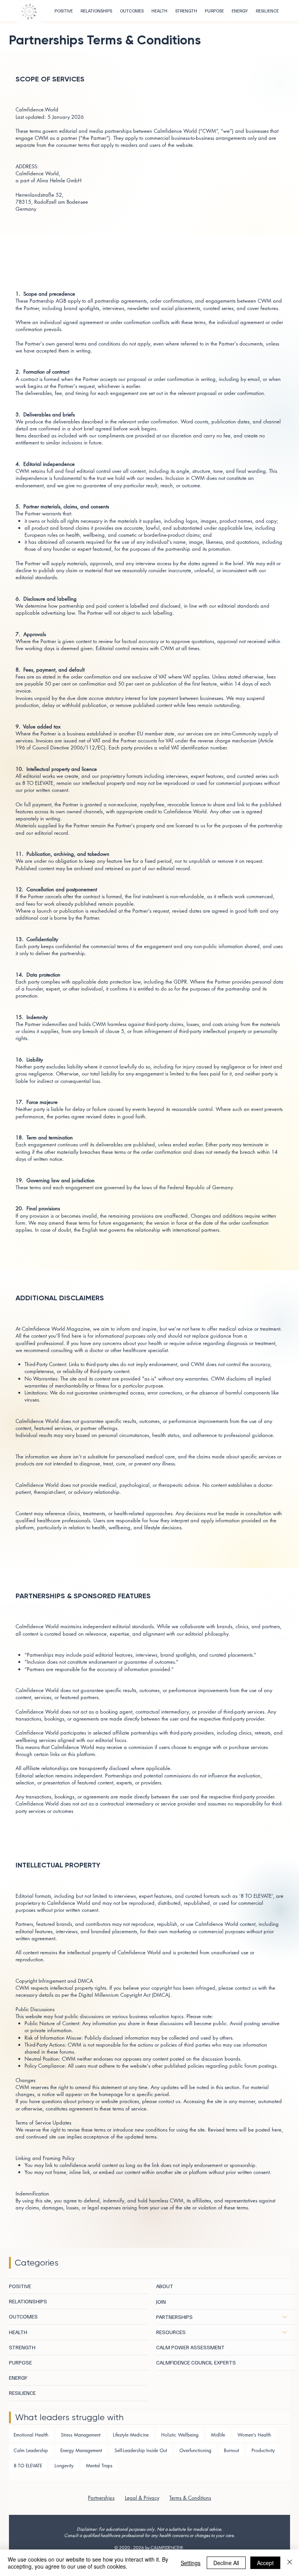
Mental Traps (99, 2466)
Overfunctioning (195, 2450)
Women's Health (254, 2435)
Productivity (263, 2450)
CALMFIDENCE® (167, 2547)
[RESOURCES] (285, 2332)
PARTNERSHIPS (174, 2317)
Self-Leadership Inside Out (141, 2450)
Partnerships (101, 2498)
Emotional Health (31, 2435)
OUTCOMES (23, 2316)
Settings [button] (191, 2563)
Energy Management (81, 2450)
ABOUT (165, 2286)
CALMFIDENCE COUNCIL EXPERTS (196, 2362)
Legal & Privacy (142, 2498)
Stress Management (81, 2435)
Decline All (226, 2563)
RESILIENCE (22, 2393)
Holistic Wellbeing (180, 2435)
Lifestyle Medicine (131, 2435)
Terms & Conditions (190, 2498)
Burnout (231, 2450)
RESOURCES (171, 2332)
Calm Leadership (31, 2450)
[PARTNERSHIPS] (285, 2317)
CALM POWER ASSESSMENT (190, 2347)
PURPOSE (20, 2362)
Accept (265, 2563)
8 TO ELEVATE (28, 2466)
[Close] (290, 2563)
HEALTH (18, 2332)
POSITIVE (20, 2286)
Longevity (64, 2466)
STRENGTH (22, 2347)
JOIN (161, 2302)
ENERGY (18, 2378)
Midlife (218, 2435)
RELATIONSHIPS (28, 2301)
